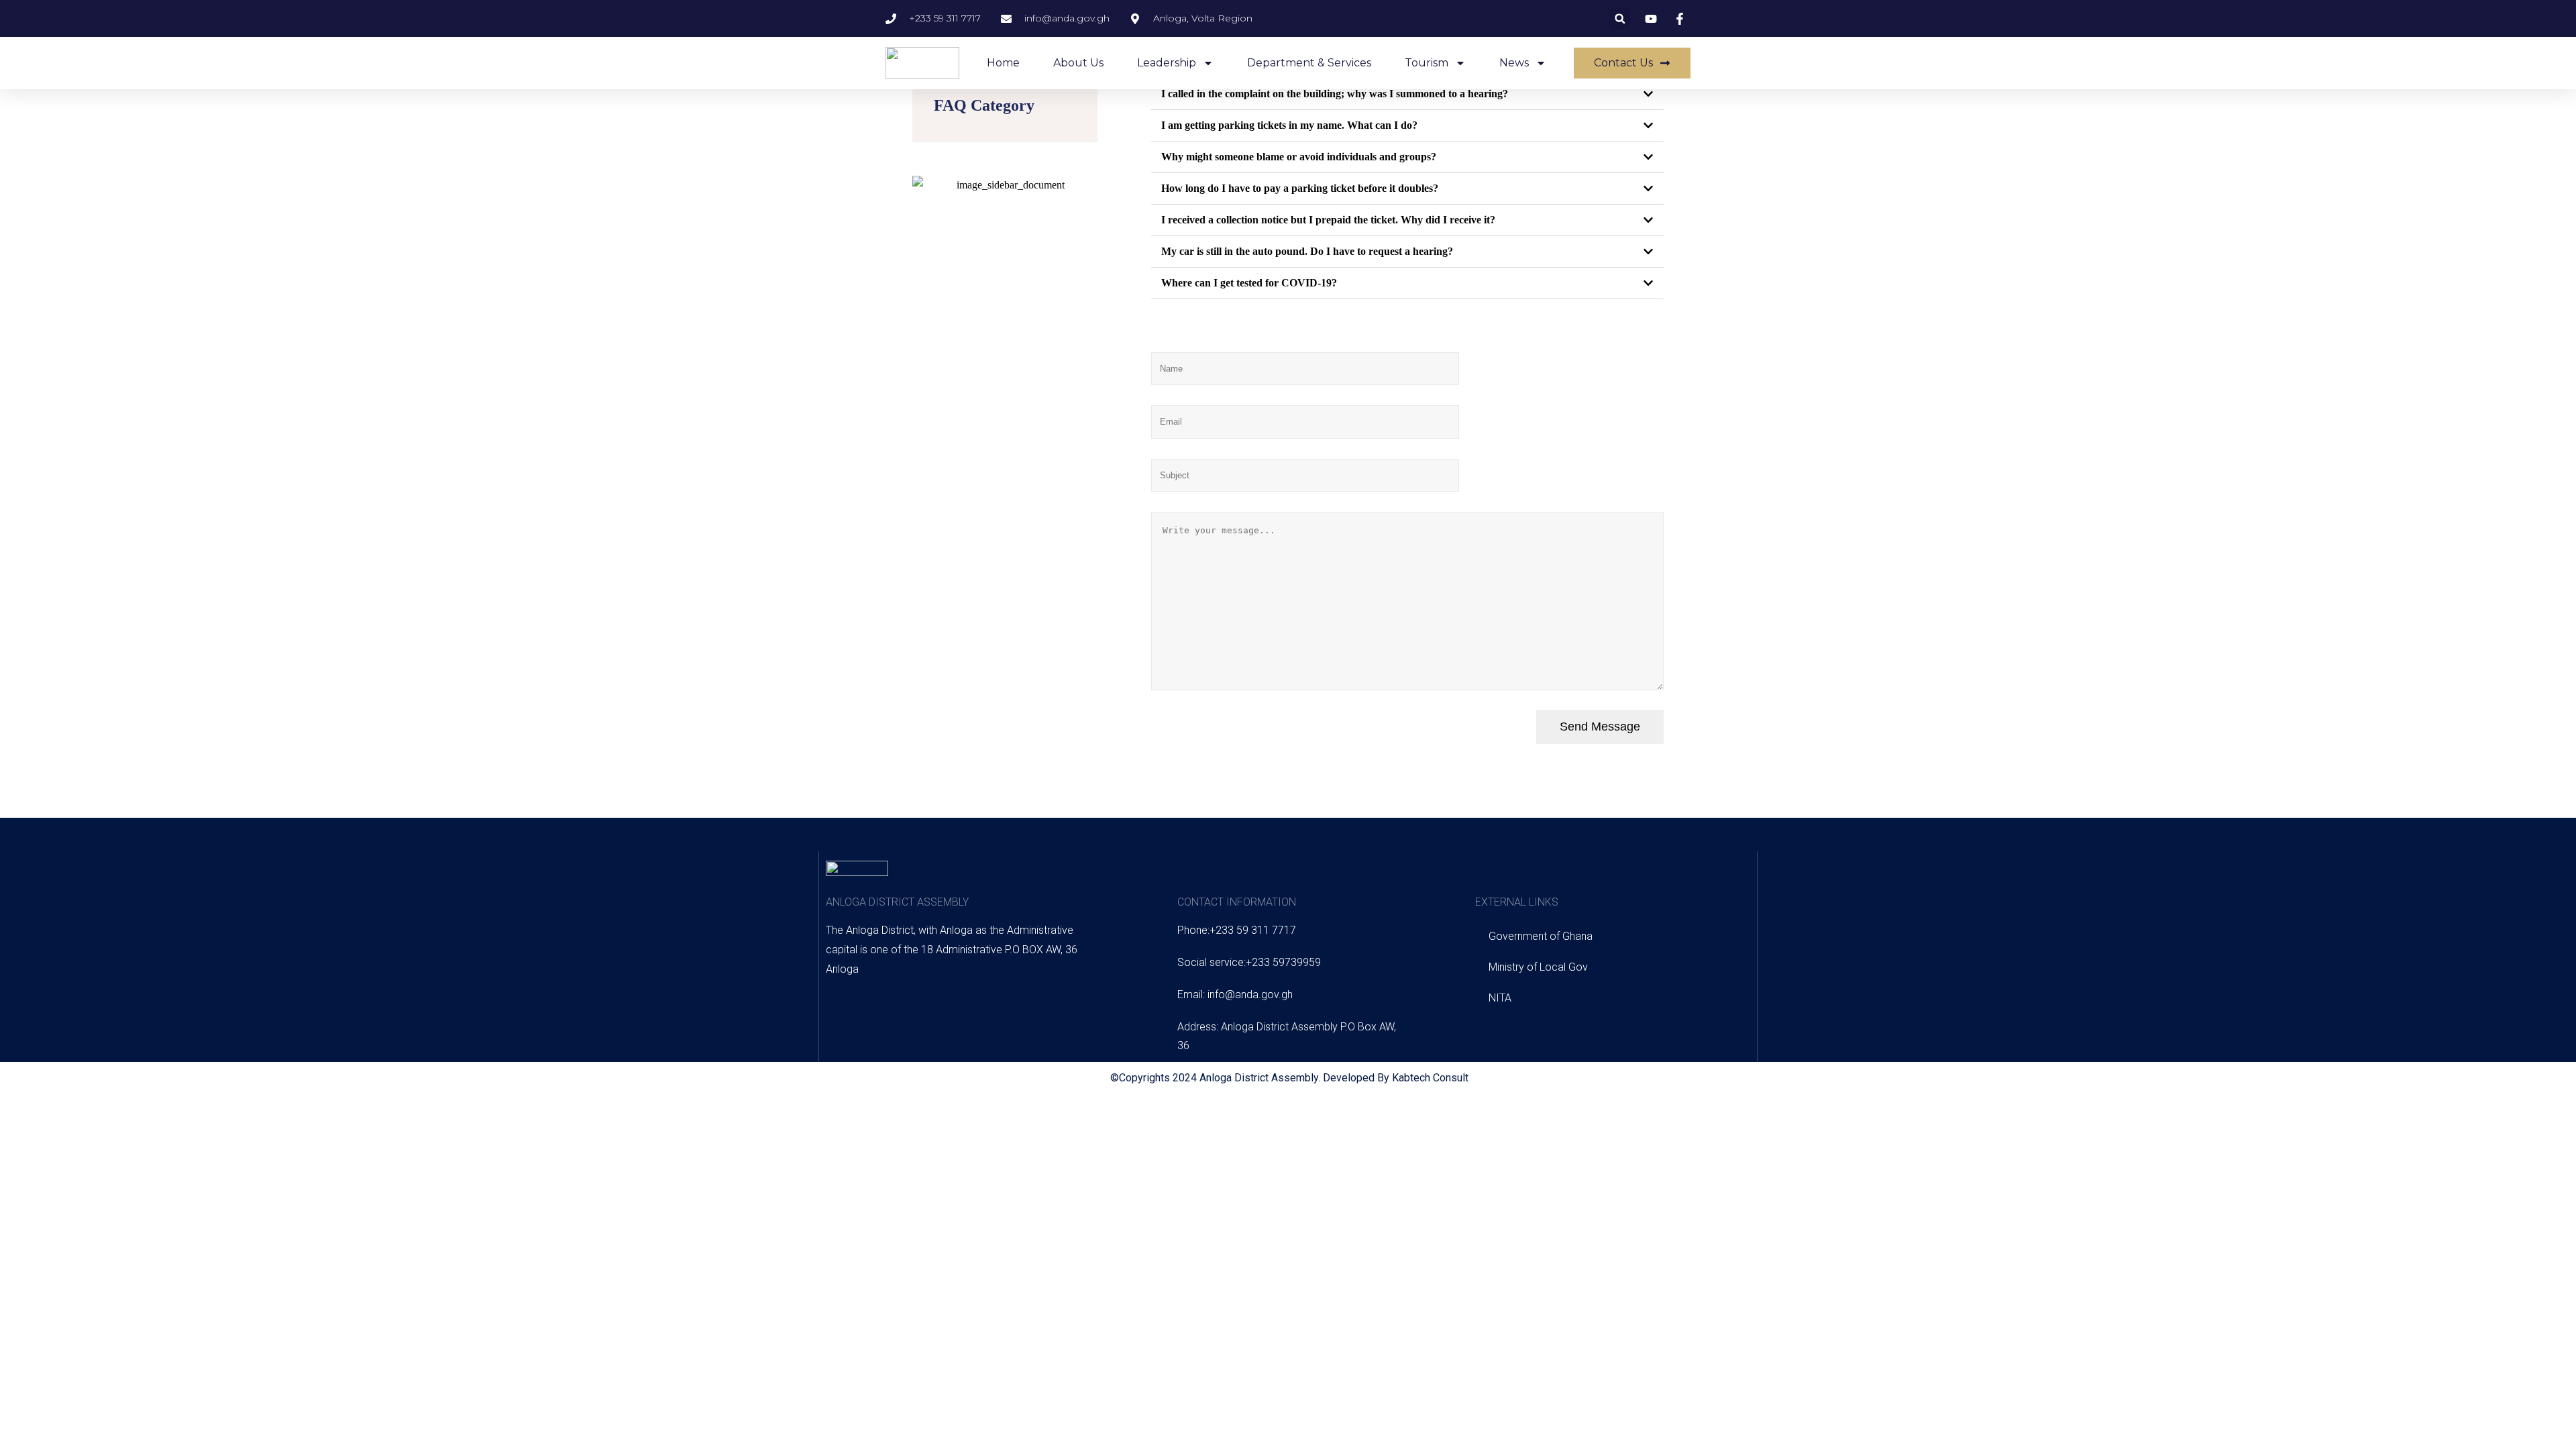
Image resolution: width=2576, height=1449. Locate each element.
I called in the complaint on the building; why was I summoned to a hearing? (1335, 94)
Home (1003, 63)
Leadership (1167, 63)
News (1514, 63)
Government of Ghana (1541, 936)
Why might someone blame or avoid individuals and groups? (1299, 157)
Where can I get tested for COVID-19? (1249, 283)
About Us (1078, 63)
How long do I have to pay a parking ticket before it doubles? (1300, 188)
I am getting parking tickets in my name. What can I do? (1289, 125)
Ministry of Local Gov (1538, 967)
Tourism (1427, 63)
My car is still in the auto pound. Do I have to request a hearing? (1307, 251)
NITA (1500, 998)
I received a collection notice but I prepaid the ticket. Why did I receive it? (1328, 220)
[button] (1620, 18)
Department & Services (1309, 63)
